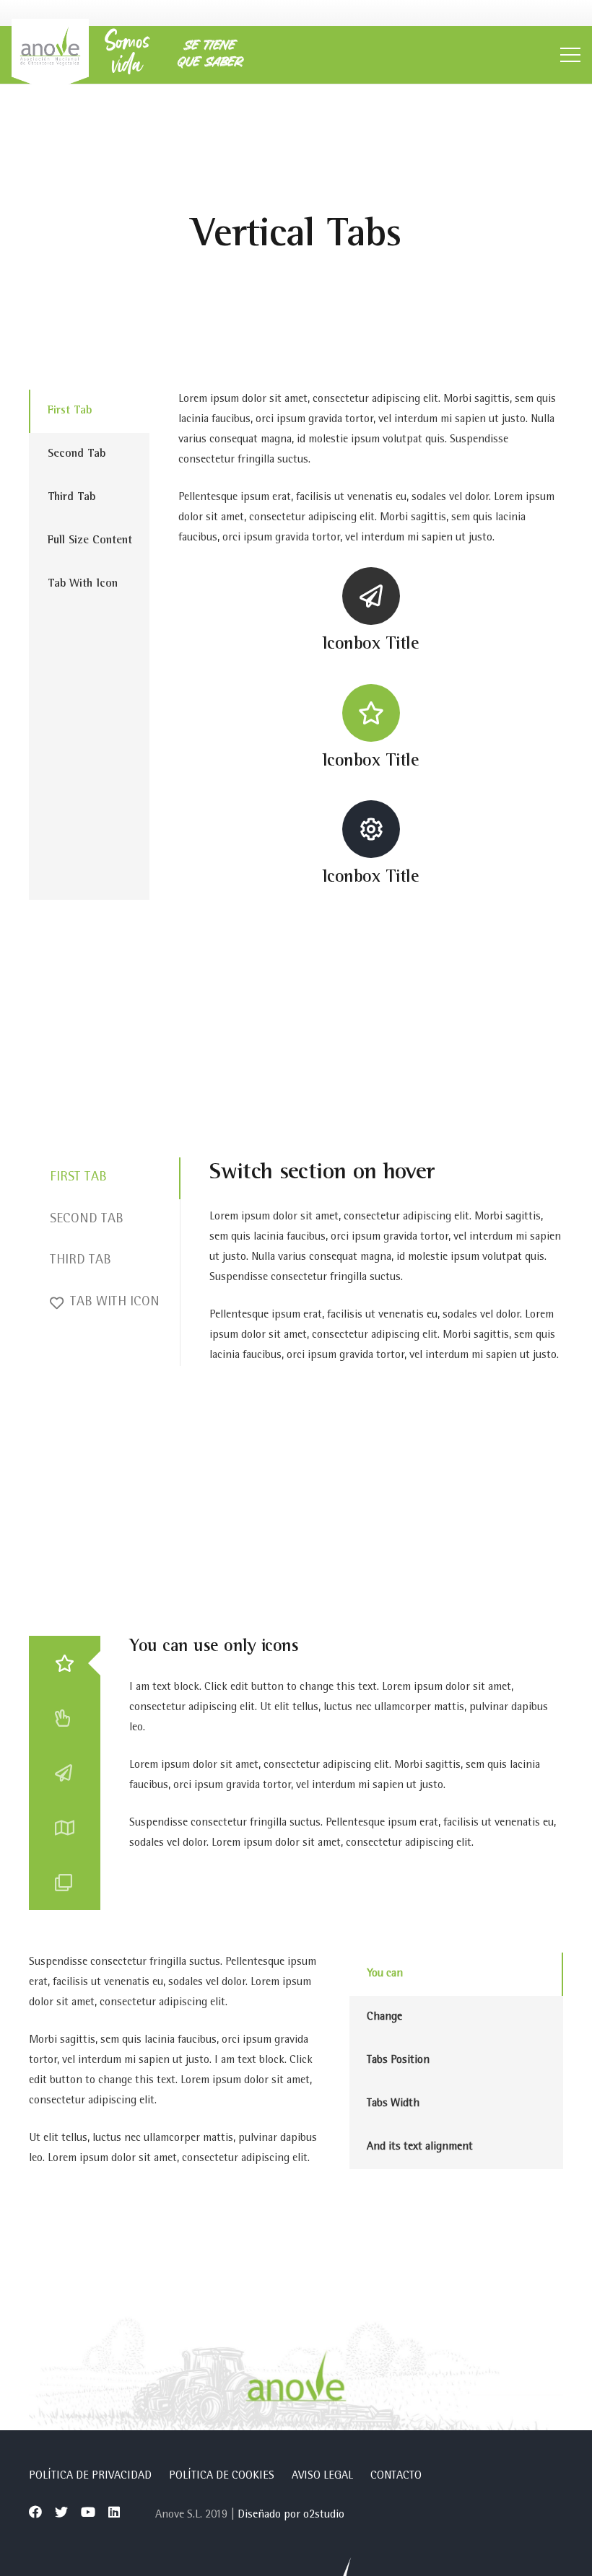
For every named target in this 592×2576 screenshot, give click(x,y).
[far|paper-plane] (65, 1773)
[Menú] (570, 55)
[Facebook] (35, 2512)
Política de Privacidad (90, 2476)
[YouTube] (88, 2512)
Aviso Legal (322, 2476)
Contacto (396, 2476)
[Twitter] (61, 2512)
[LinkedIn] (114, 2512)
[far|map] (65, 1828)
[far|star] (65, 1663)
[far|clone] (65, 1883)
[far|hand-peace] (65, 1718)
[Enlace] (50, 55)
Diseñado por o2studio (291, 2515)
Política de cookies (222, 2476)
